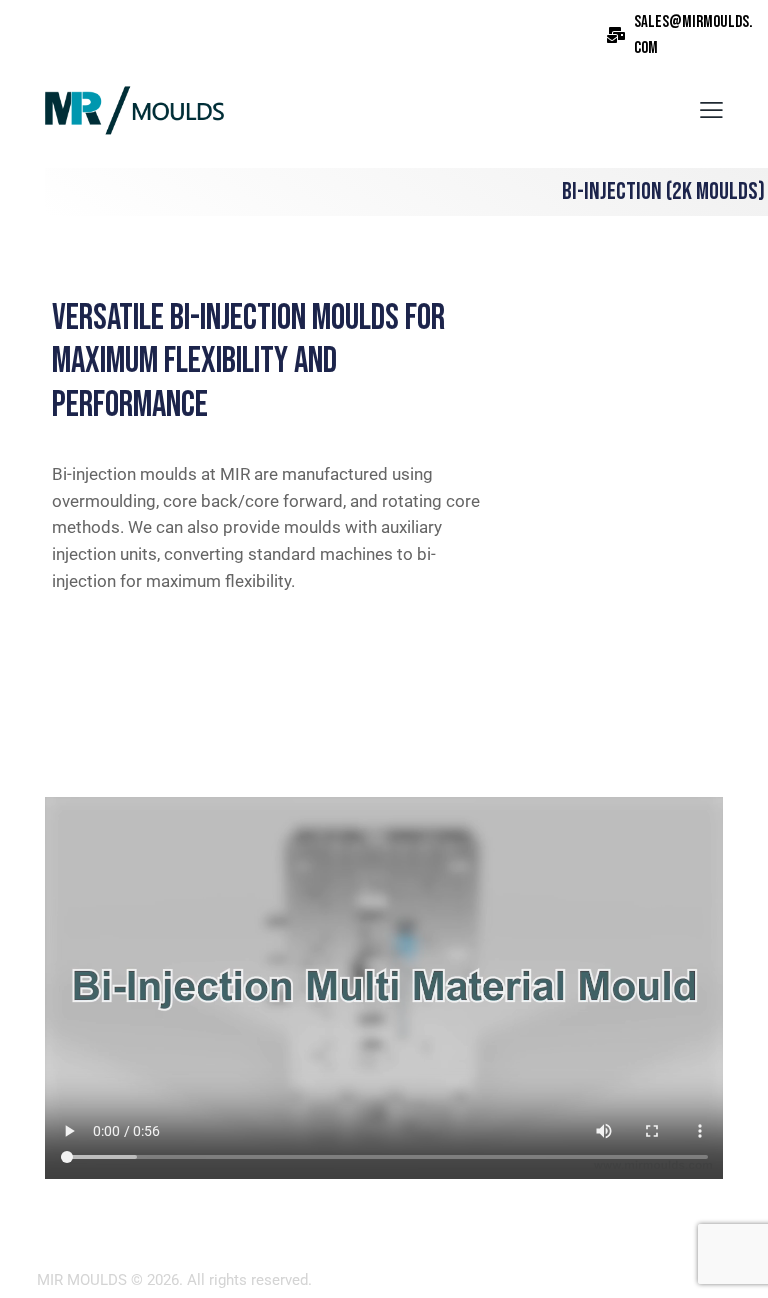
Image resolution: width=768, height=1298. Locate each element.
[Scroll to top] (730, 1260)
